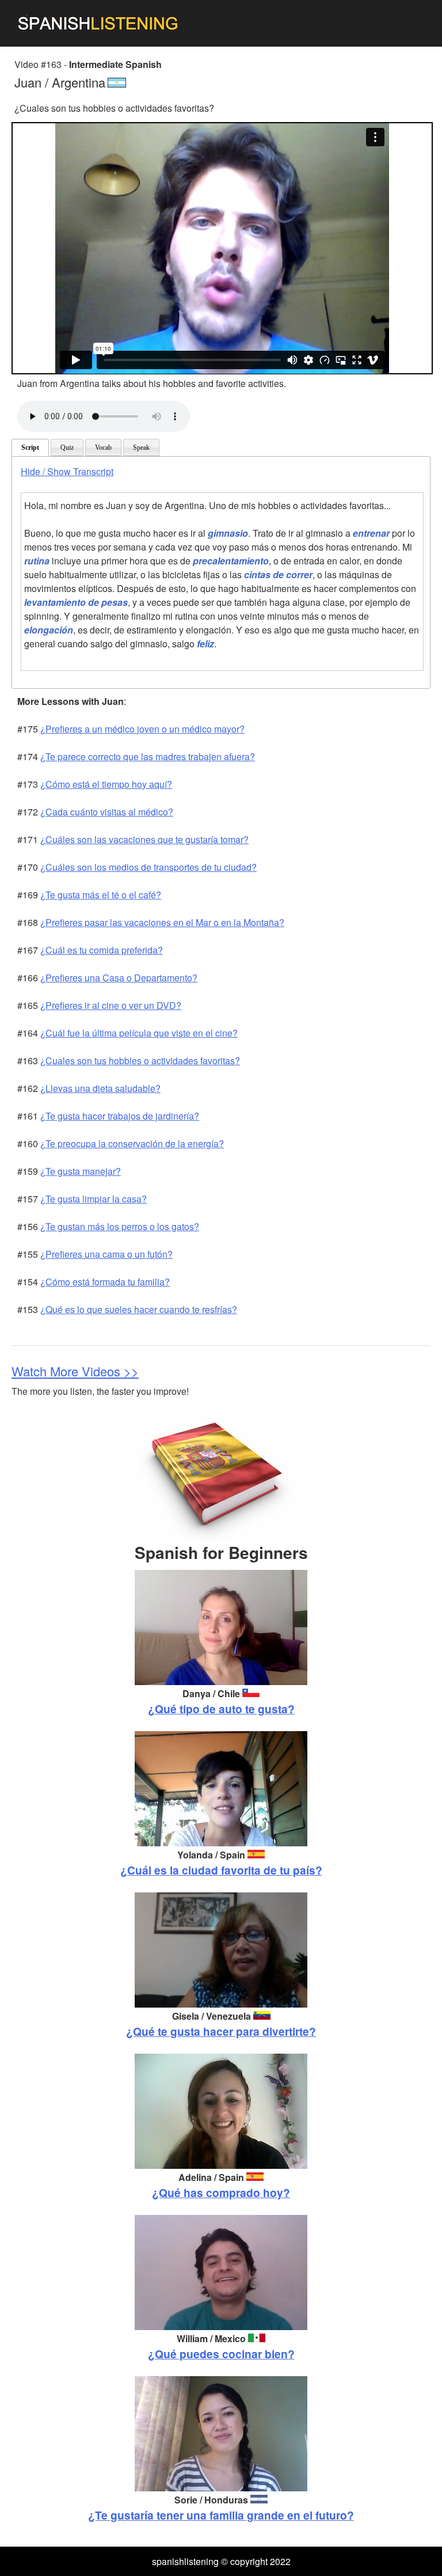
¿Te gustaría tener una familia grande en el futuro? (221, 2515)
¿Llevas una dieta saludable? (100, 1088)
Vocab (103, 447)
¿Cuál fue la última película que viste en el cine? (139, 1033)
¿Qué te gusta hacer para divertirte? (221, 2031)
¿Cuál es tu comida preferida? (102, 950)
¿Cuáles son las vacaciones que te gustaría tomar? (144, 839)
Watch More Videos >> (75, 1371)
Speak (141, 447)
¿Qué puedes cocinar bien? (221, 2354)
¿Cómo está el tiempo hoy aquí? (106, 784)
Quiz (67, 447)
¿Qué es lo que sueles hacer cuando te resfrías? (139, 1309)
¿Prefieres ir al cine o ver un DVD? (111, 1005)
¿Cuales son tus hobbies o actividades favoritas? (140, 1061)
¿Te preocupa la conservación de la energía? (132, 1143)
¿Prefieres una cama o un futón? (106, 1254)
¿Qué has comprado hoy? (221, 2192)
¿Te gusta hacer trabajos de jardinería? (120, 1116)
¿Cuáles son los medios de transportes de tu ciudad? (148, 867)
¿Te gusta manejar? (81, 1171)
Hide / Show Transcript (67, 471)
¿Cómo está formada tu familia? (105, 1282)
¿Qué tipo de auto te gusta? (221, 1709)
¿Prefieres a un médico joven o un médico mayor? (142, 729)
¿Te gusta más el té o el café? (101, 895)
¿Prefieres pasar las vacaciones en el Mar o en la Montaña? (162, 922)
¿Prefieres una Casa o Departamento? (119, 978)
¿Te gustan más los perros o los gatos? (120, 1226)
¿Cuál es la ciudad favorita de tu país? (221, 1870)
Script (30, 447)
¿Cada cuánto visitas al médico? (107, 812)
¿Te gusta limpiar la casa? (94, 1199)
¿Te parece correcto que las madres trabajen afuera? (148, 756)
